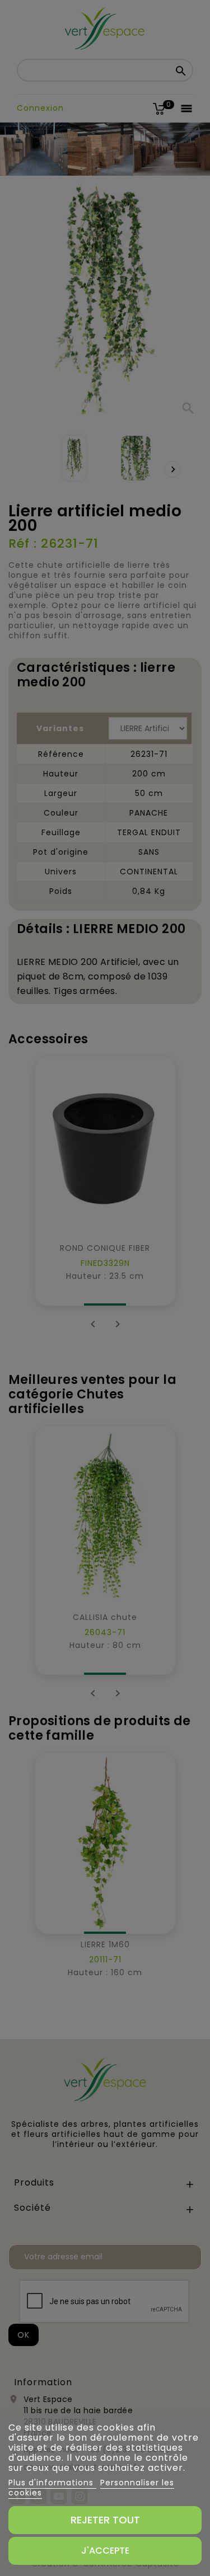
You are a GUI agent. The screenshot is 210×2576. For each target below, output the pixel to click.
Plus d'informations (52, 2483)
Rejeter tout (105, 2520)
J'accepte (105, 2551)
